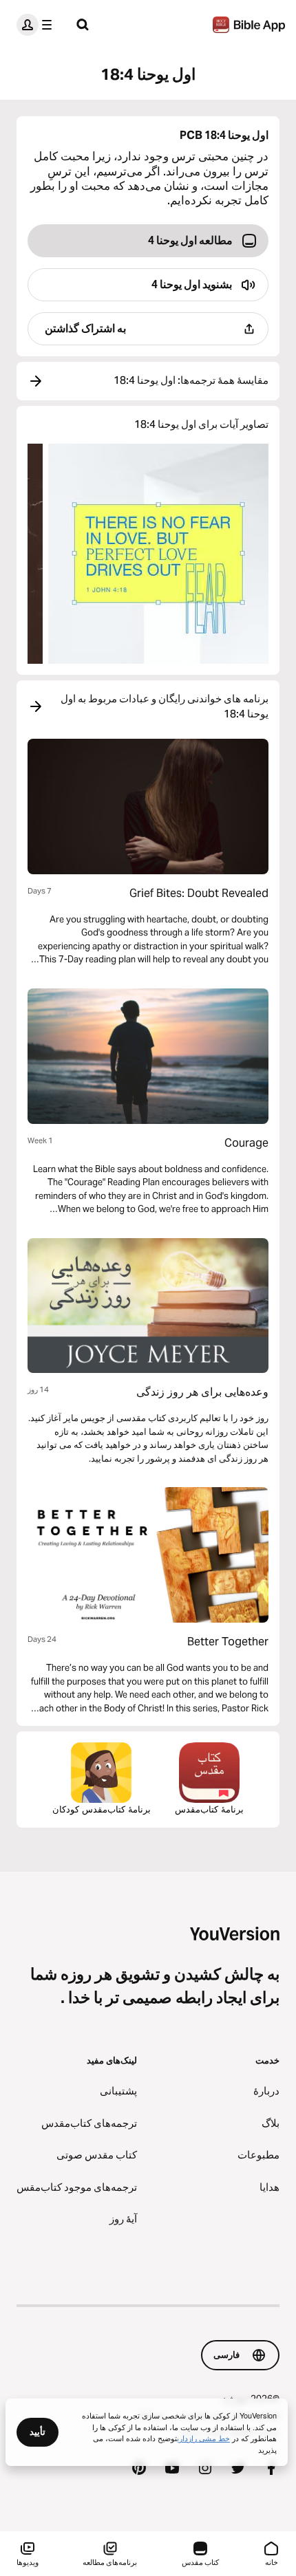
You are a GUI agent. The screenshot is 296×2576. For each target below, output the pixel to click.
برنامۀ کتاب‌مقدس (209, 1809)
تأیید (38, 2432)
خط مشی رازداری (203, 2438)
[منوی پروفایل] (37, 25)
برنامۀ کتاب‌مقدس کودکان (102, 1809)
